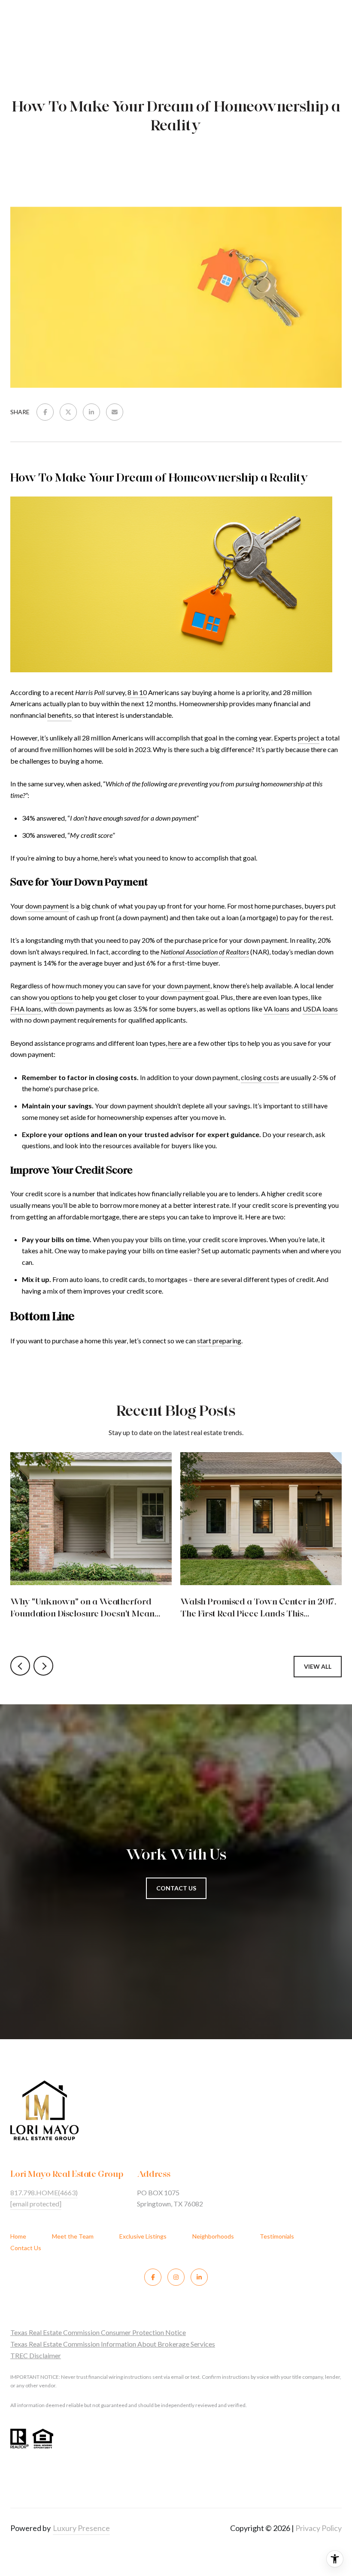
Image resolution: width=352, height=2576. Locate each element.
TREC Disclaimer (36, 2355)
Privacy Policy (319, 2528)
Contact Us (26, 2248)
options (62, 997)
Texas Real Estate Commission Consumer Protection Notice (98, 2332)
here (175, 1043)
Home (18, 2236)
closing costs (260, 1077)
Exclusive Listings (143, 2236)
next (43, 1666)
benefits (59, 715)
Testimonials (277, 2236)
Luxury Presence (81, 2528)
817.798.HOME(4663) (44, 2192)
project (309, 738)
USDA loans (320, 1009)
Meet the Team (73, 2236)
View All (318, 1666)
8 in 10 (137, 692)
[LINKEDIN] (199, 2277)
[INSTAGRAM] (176, 2277)
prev (20, 1666)
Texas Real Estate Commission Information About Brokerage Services (113, 2344)
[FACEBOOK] (153, 2277)
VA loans (276, 1009)
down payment (47, 906)
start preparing (219, 1341)
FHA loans (26, 1009)
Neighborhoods (213, 2236)
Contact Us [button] (176, 1888)
